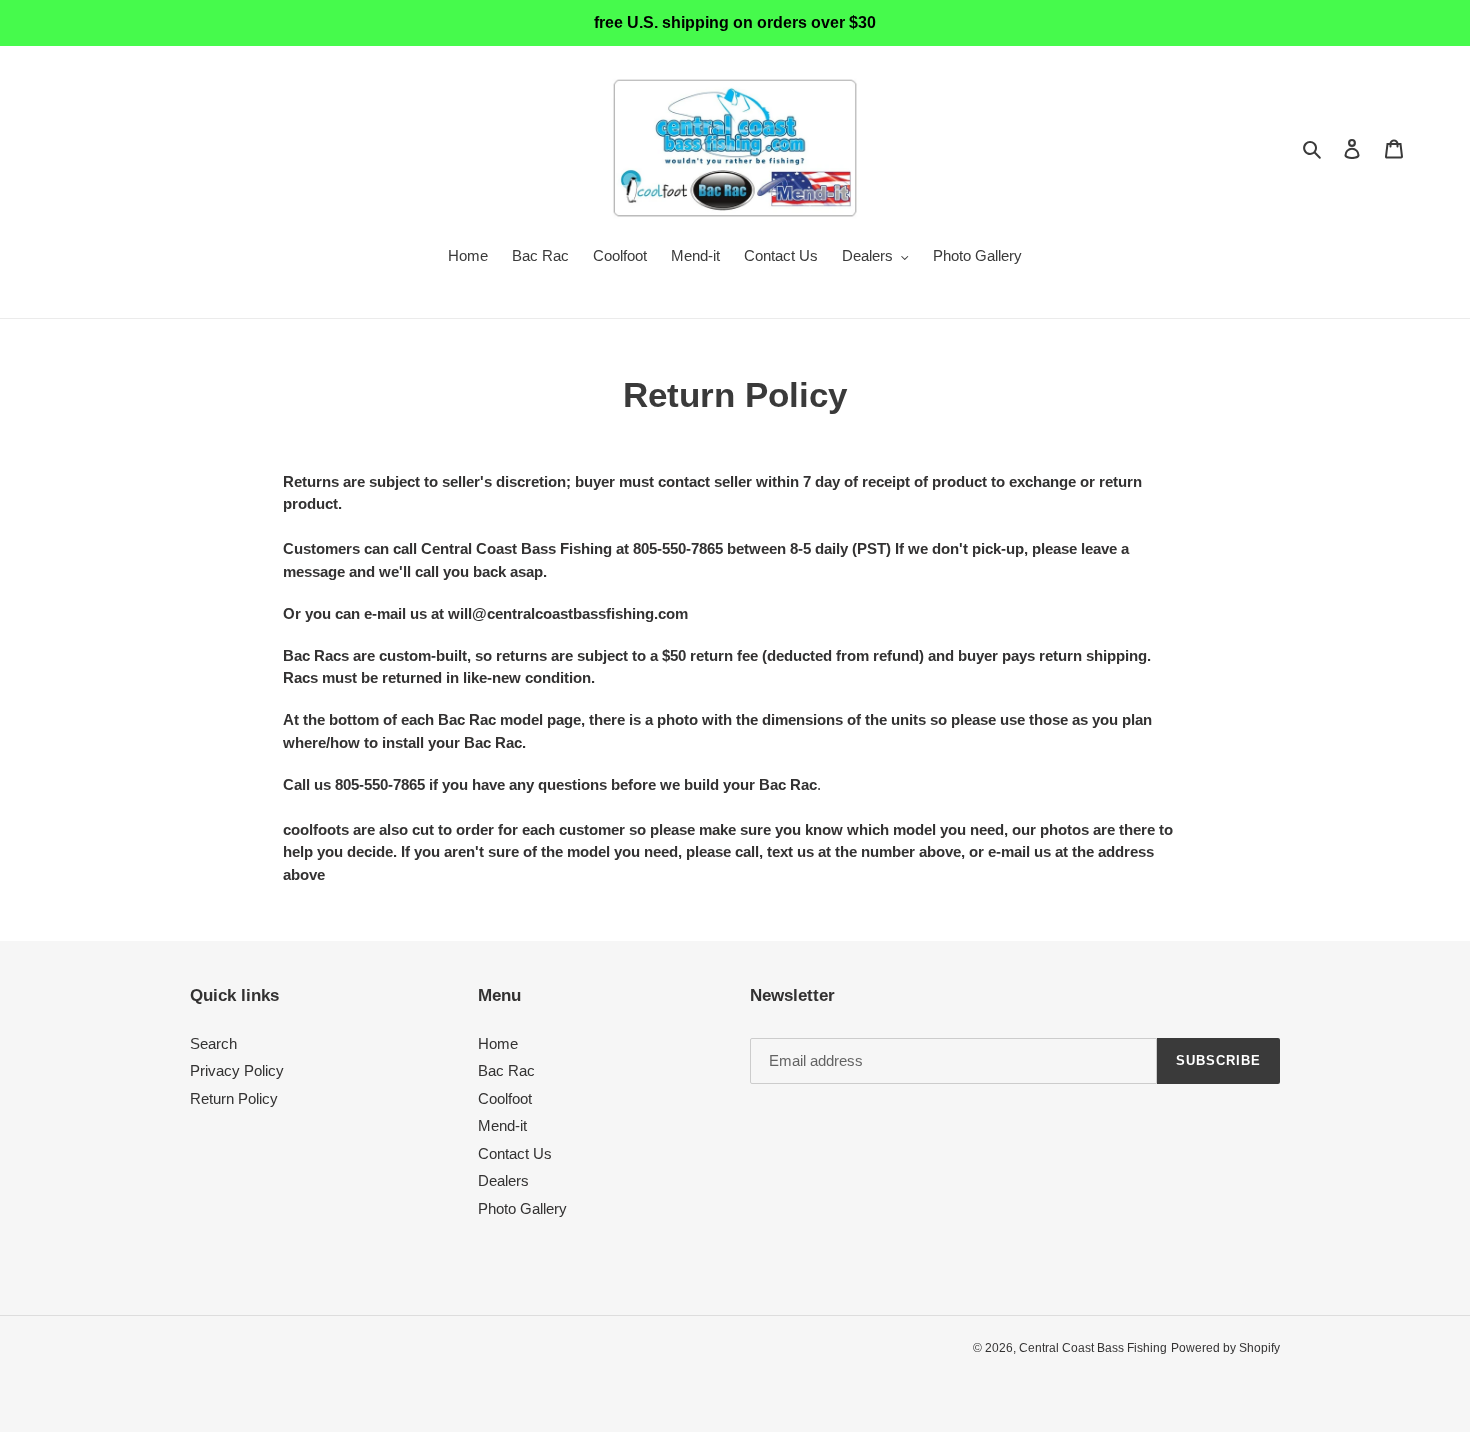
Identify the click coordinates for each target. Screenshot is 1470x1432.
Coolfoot (505, 1098)
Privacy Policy (237, 1070)
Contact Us (515, 1153)
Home (498, 1043)
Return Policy (234, 1098)
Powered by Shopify (1225, 1348)
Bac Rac (506, 1070)
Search (213, 1043)
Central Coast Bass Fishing (1093, 1348)
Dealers (503, 1180)
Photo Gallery (522, 1208)
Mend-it (502, 1125)
